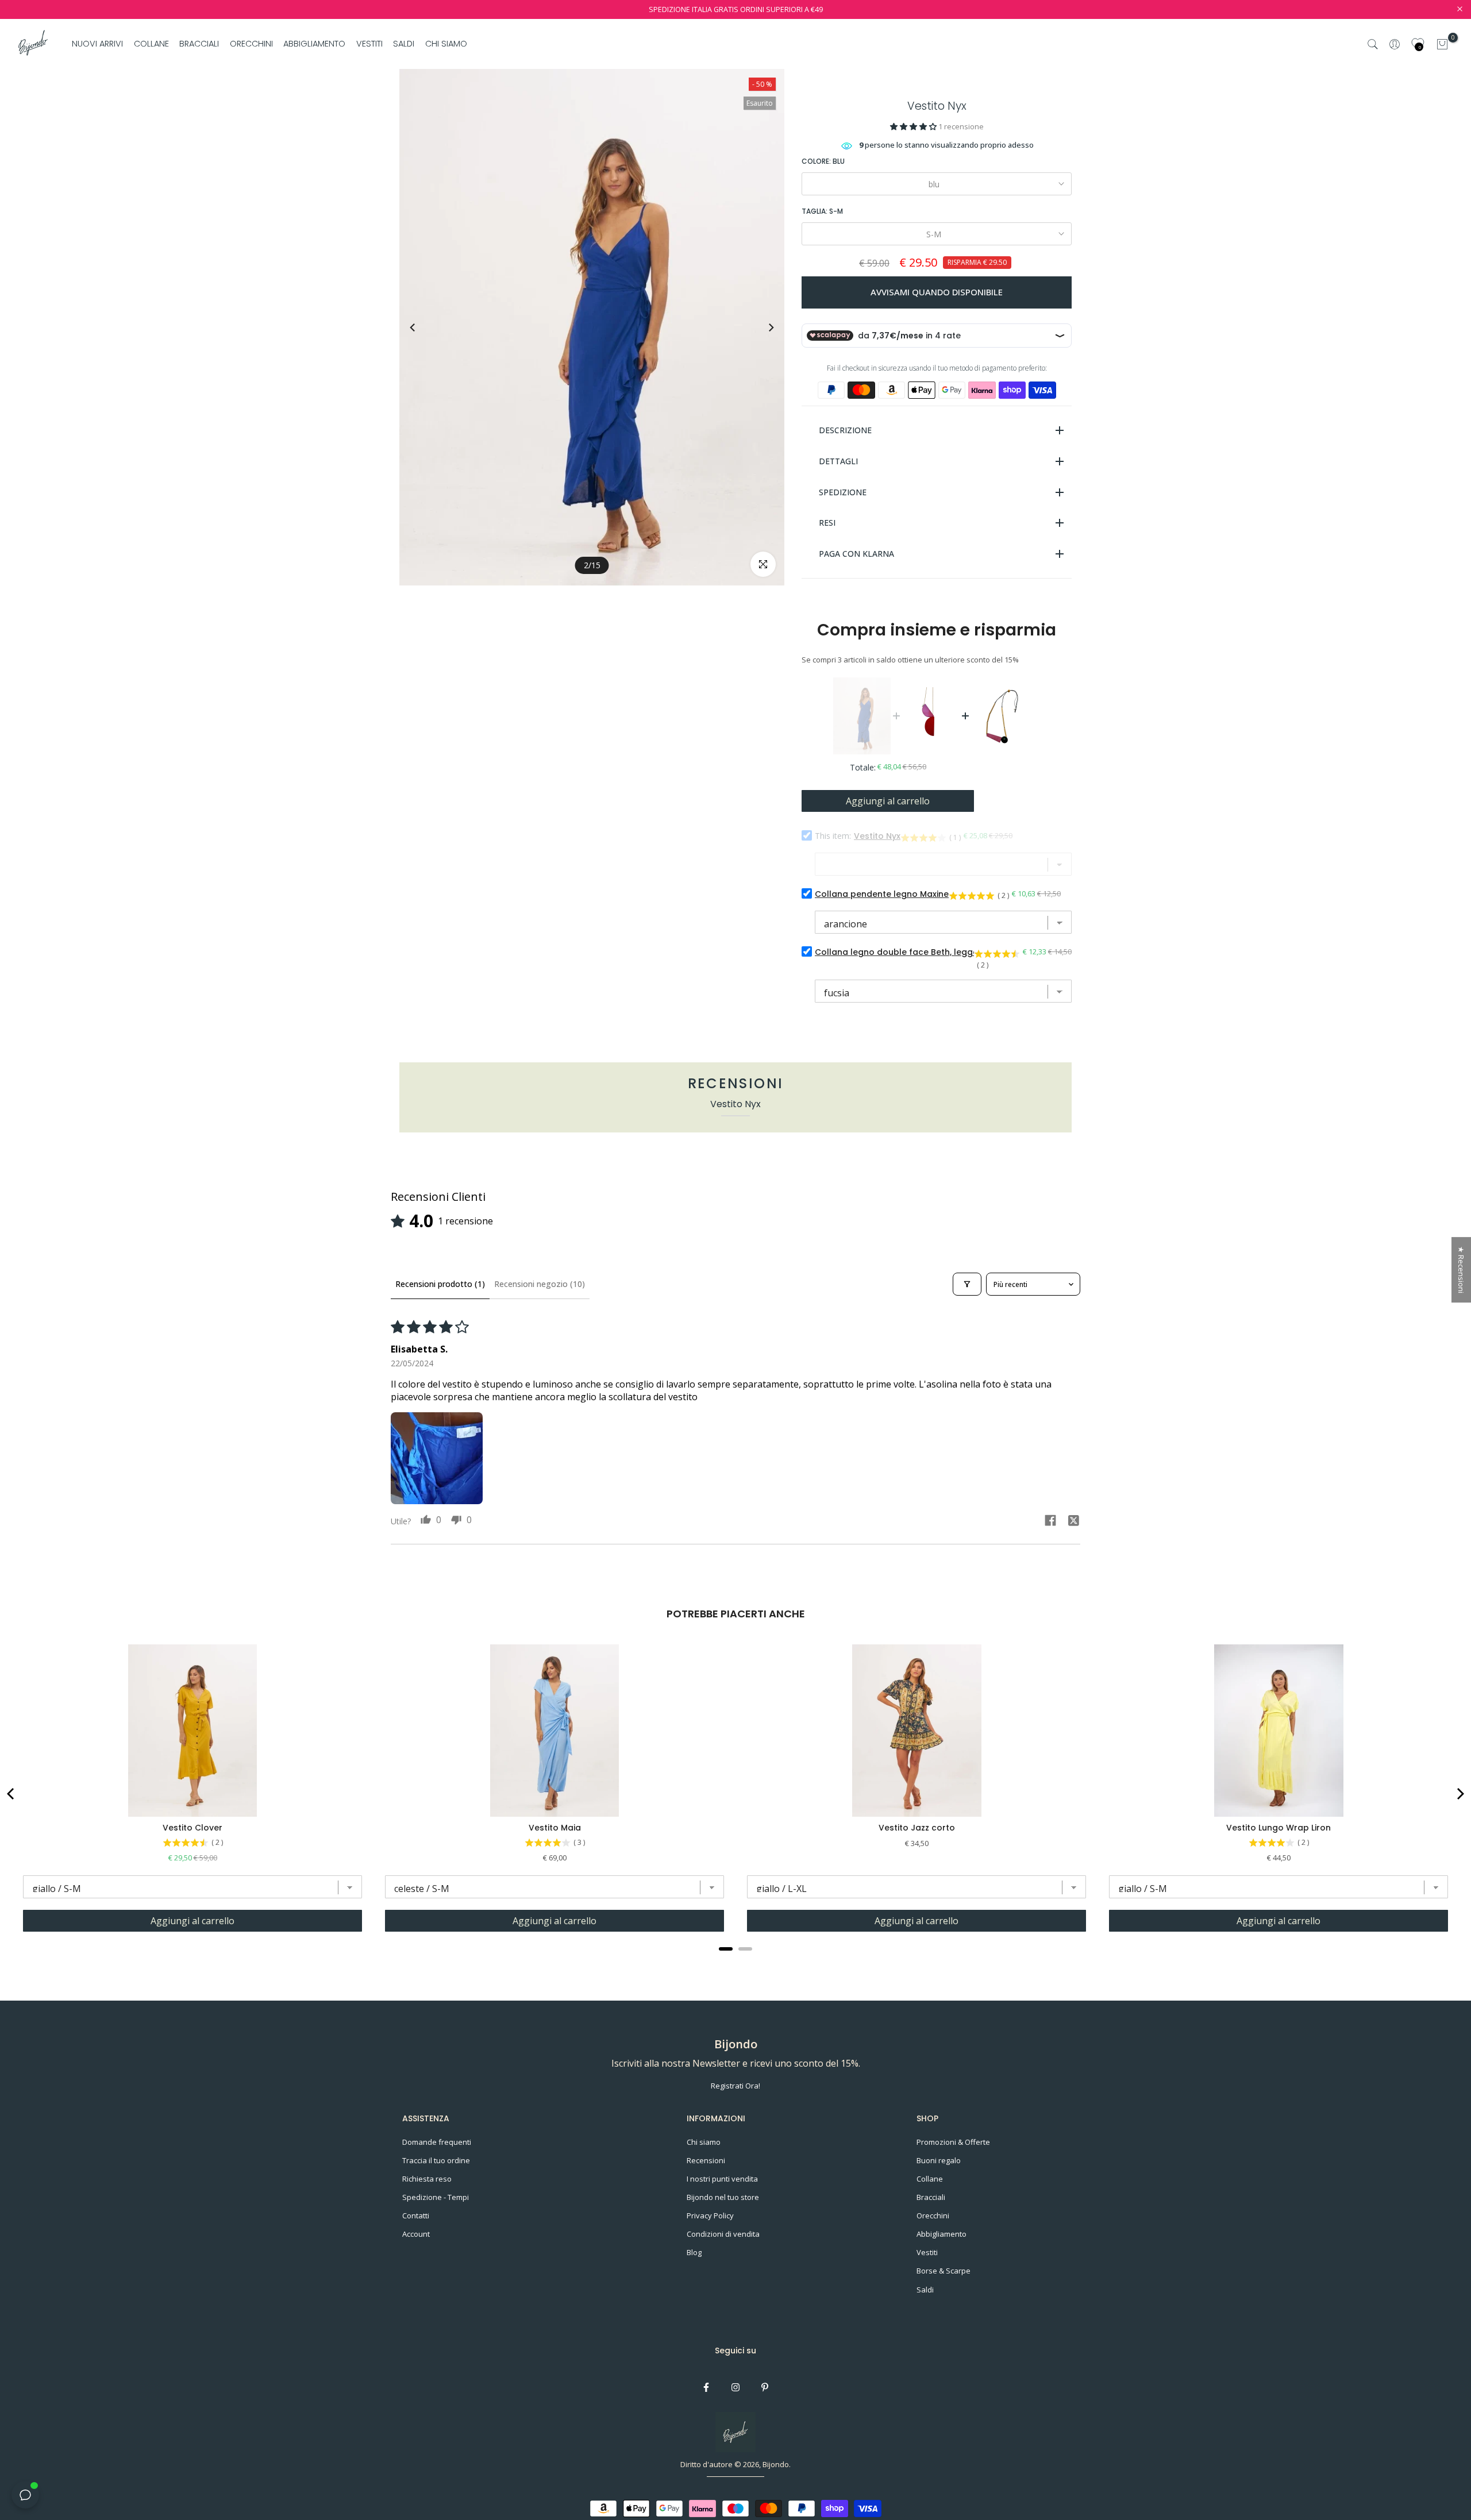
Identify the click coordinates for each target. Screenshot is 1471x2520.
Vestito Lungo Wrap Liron (1279, 1828)
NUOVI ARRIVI (97, 44)
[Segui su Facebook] (706, 2387)
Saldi (925, 2290)
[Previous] (423, 327)
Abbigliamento (941, 2234)
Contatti (416, 2215)
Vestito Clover (192, 1828)
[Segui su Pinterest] (765, 2387)
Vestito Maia (555, 1828)
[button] (914, 126)
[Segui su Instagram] (735, 2387)
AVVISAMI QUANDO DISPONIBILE (937, 292)
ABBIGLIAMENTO (314, 44)
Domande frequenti (437, 2142)
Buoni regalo (939, 2160)
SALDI (404, 44)
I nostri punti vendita (722, 2179)
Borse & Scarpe (944, 2271)
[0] (1442, 44)
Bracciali (931, 2197)
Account (416, 2234)
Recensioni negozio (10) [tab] (540, 1284)
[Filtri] (967, 1284)
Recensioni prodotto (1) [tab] (440, 1284)
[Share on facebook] (1050, 1522)
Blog (694, 2252)
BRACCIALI (199, 44)
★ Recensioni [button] (1461, 1270)
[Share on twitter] (1073, 1522)
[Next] (760, 327)
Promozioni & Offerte (953, 2142)
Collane (930, 2179)
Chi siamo (704, 2142)
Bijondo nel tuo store (723, 2197)
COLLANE (151, 44)
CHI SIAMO (446, 44)
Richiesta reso (427, 2179)
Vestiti (927, 2252)
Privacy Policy (710, 2215)
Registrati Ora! (735, 2086)
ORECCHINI (251, 44)
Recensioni (706, 2160)
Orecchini (933, 2215)
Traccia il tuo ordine (436, 2160)
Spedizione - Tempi (436, 2197)
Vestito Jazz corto (917, 1828)
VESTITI (369, 44)
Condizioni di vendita (723, 2234)
